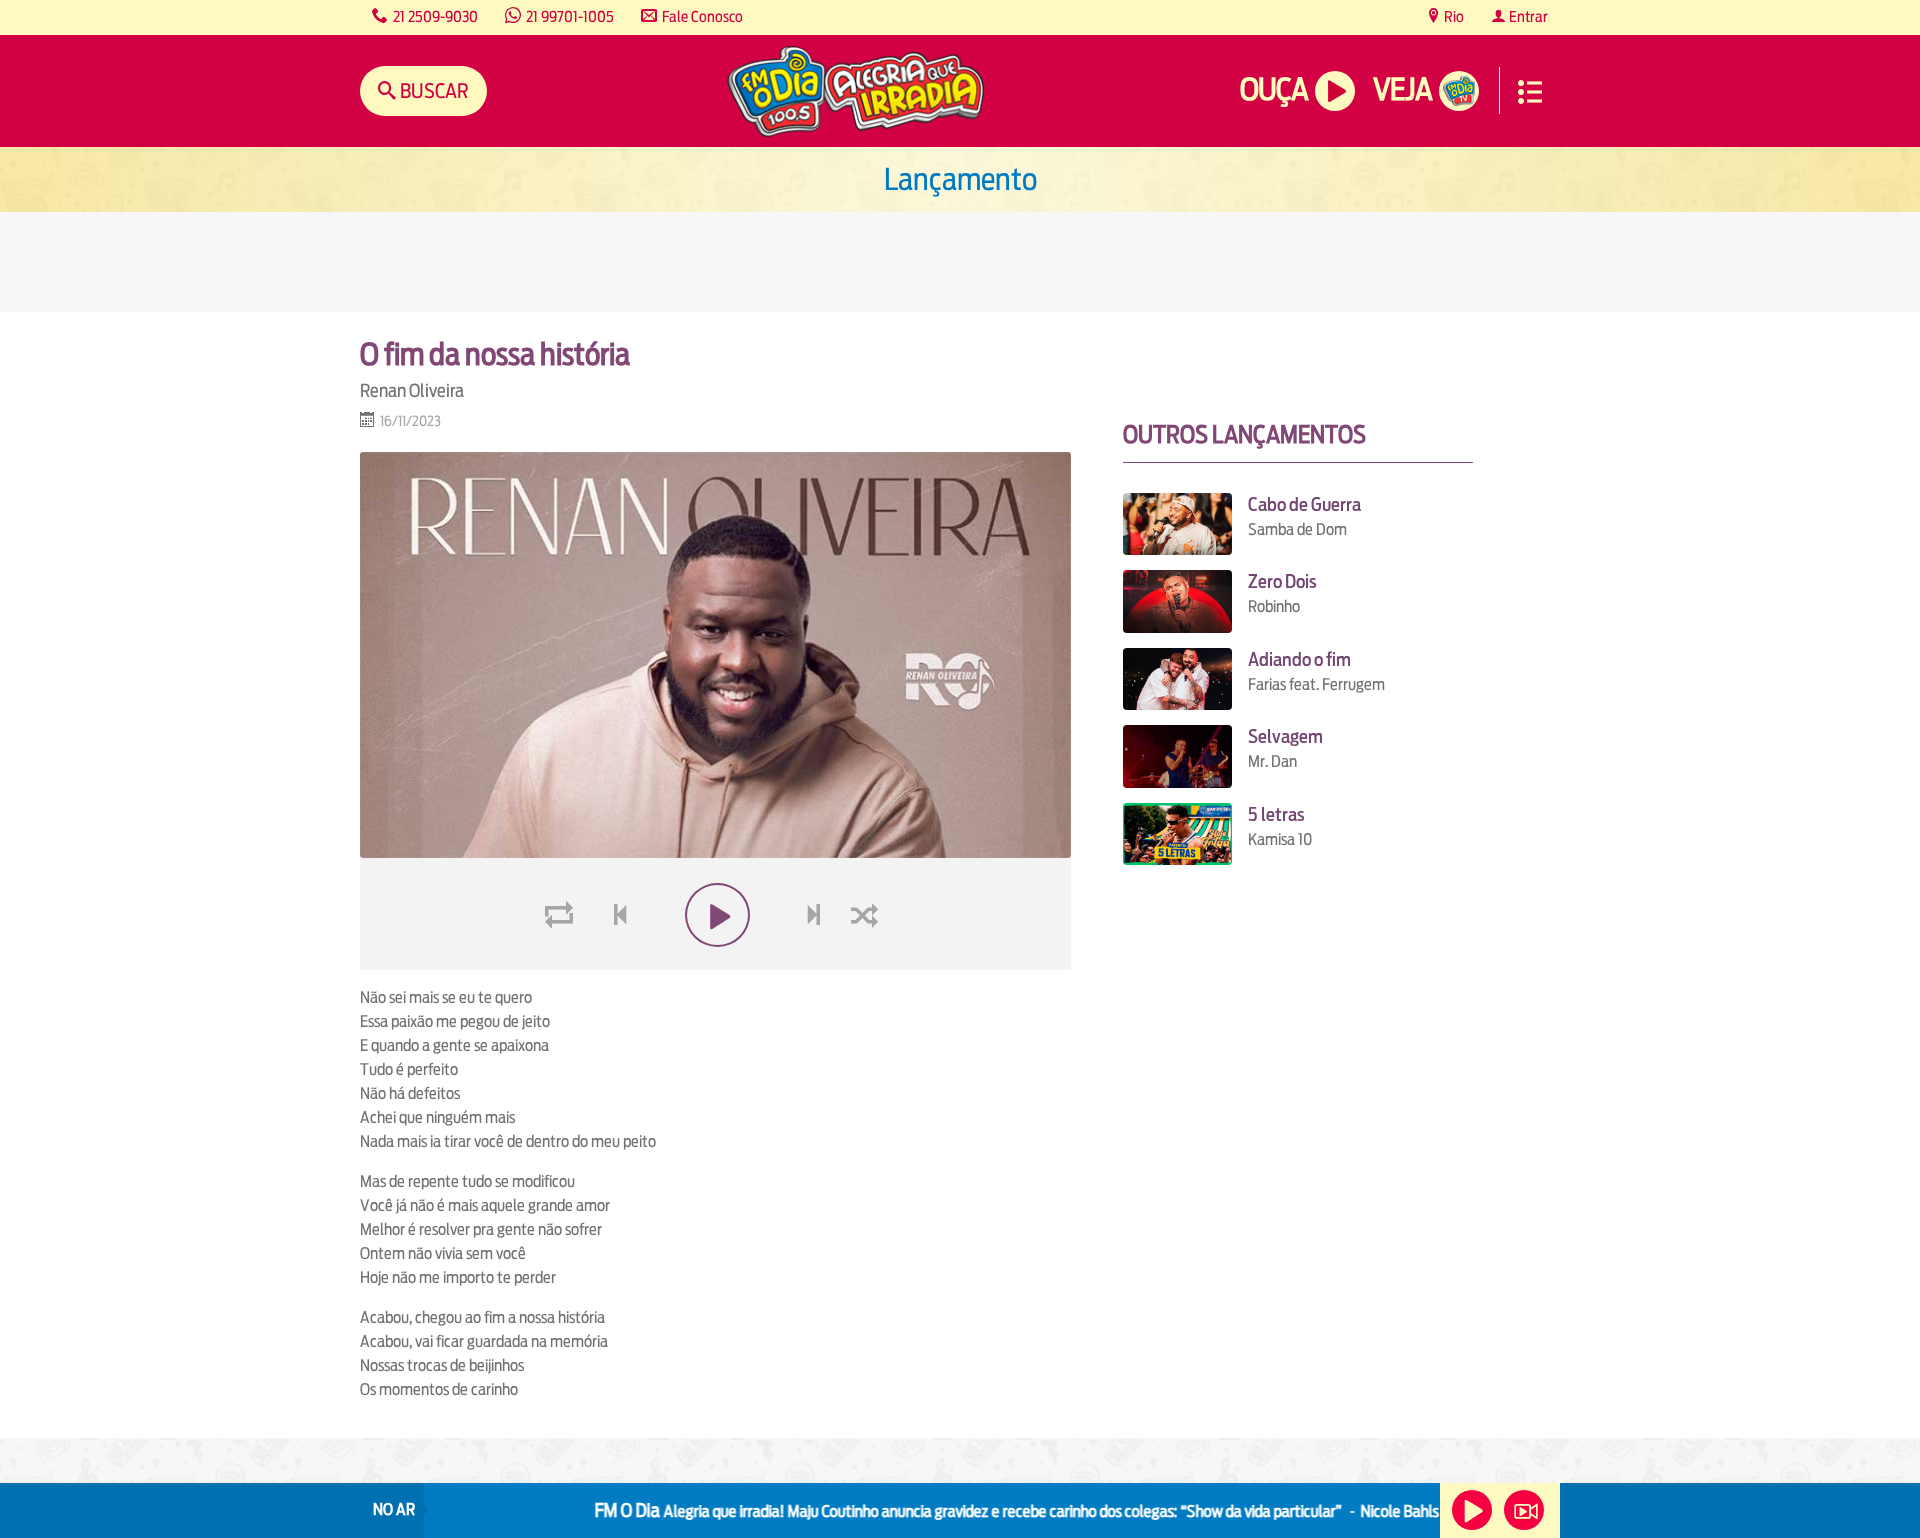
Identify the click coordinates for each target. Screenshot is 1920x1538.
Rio (1452, 16)
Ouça (1274, 89)
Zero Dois (1282, 581)
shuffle (868, 962)
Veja (1402, 89)
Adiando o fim (1299, 659)
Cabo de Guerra (1304, 504)
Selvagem (1285, 736)
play (715, 962)
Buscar (432, 90)
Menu (1530, 92)
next (816, 962)
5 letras (1276, 814)
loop (562, 962)
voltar (614, 962)
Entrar (1527, 16)
